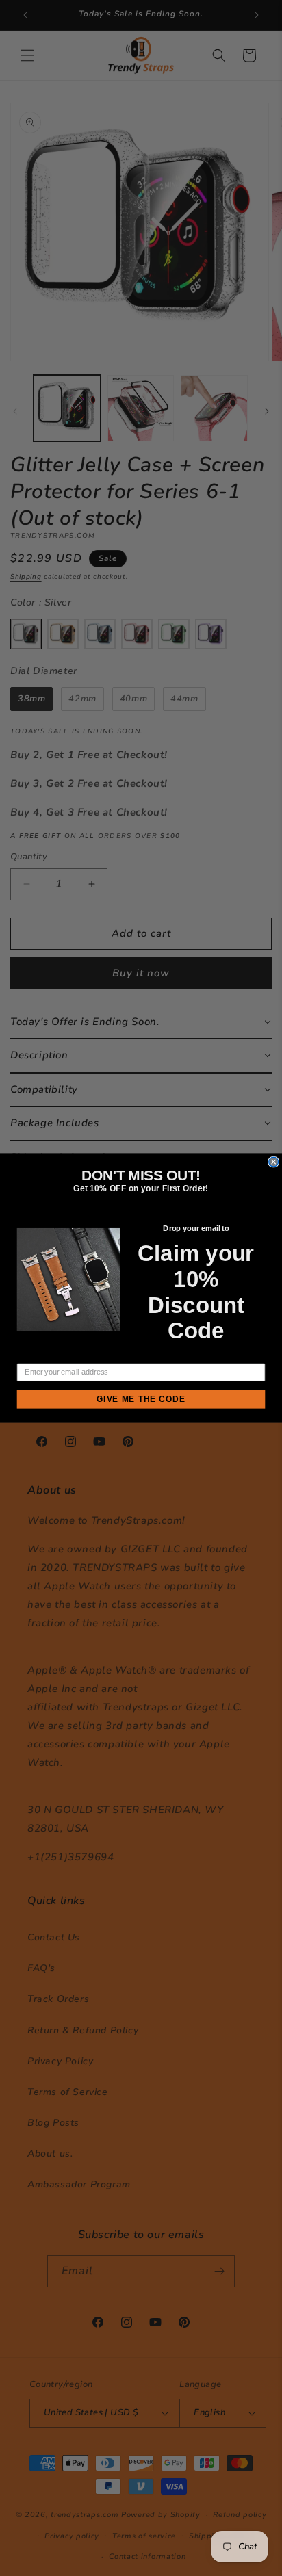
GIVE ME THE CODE (141, 1399)
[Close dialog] (274, 1162)
